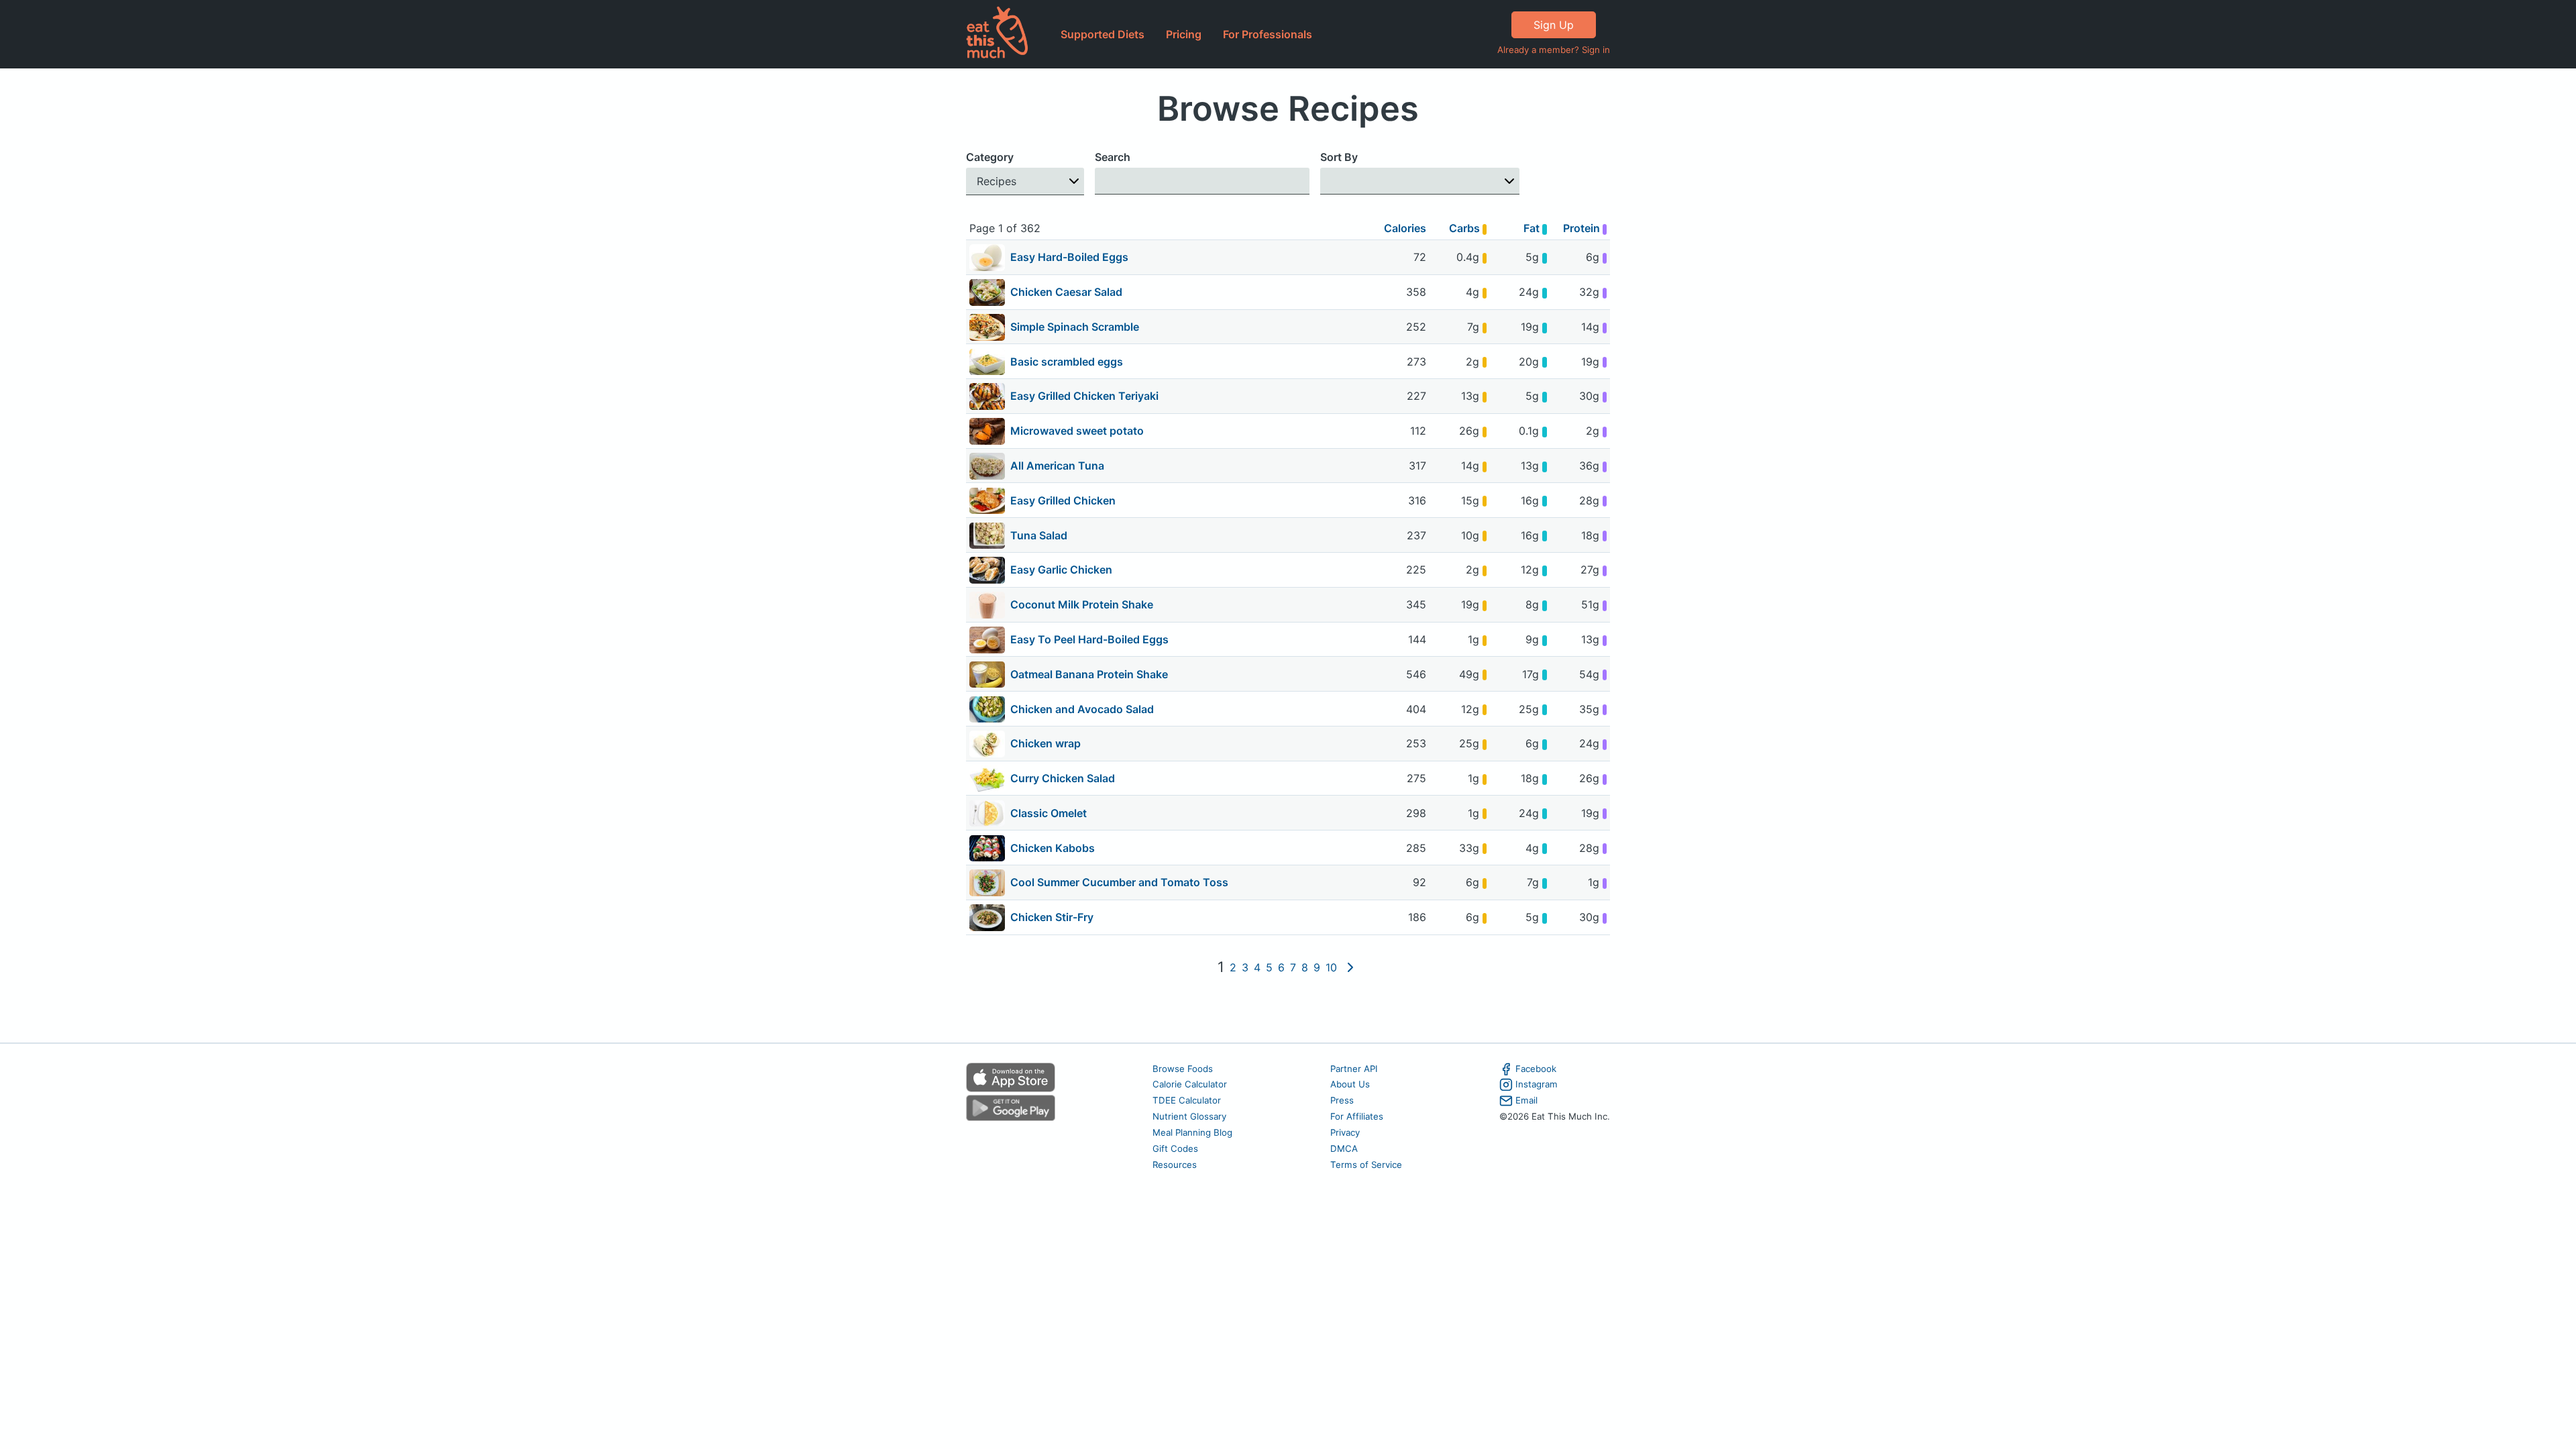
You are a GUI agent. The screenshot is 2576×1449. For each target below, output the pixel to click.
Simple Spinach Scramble (1075, 327)
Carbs (1466, 228)
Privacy (1345, 1132)
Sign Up (1554, 25)
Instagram (1537, 1084)
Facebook (1536, 1069)
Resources (1175, 1165)
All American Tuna (1057, 466)
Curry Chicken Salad (1063, 778)
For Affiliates (1357, 1116)
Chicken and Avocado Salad (1082, 709)
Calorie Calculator (1190, 1084)
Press (1342, 1100)
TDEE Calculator (1187, 1100)
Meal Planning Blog (1192, 1132)
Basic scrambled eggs (1067, 362)
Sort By (1339, 157)
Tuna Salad (1039, 535)
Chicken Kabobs (1053, 848)
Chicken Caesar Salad (1066, 292)
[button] (1025, 181)
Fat (1533, 228)
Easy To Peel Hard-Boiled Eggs (1089, 639)
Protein (1583, 228)
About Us (1350, 1084)
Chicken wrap (1045, 743)
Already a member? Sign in (1554, 50)
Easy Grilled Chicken (1063, 500)
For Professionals (1268, 34)
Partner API (1354, 1069)
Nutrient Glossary (1189, 1116)
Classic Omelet (1049, 813)
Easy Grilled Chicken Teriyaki (1084, 396)
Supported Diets (1103, 34)
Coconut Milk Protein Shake (1082, 604)
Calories (1405, 228)
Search (1113, 157)
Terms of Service (1366, 1165)
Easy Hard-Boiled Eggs (1069, 257)
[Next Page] (1350, 967)
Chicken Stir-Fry (1052, 917)
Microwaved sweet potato (1077, 431)
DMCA (1344, 1148)
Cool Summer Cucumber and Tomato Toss (1119, 882)
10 (1331, 967)
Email (1526, 1100)
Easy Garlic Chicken (1061, 570)
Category (990, 157)
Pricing (1184, 34)
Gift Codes (1175, 1148)
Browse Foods (1183, 1069)
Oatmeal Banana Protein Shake (1089, 674)
